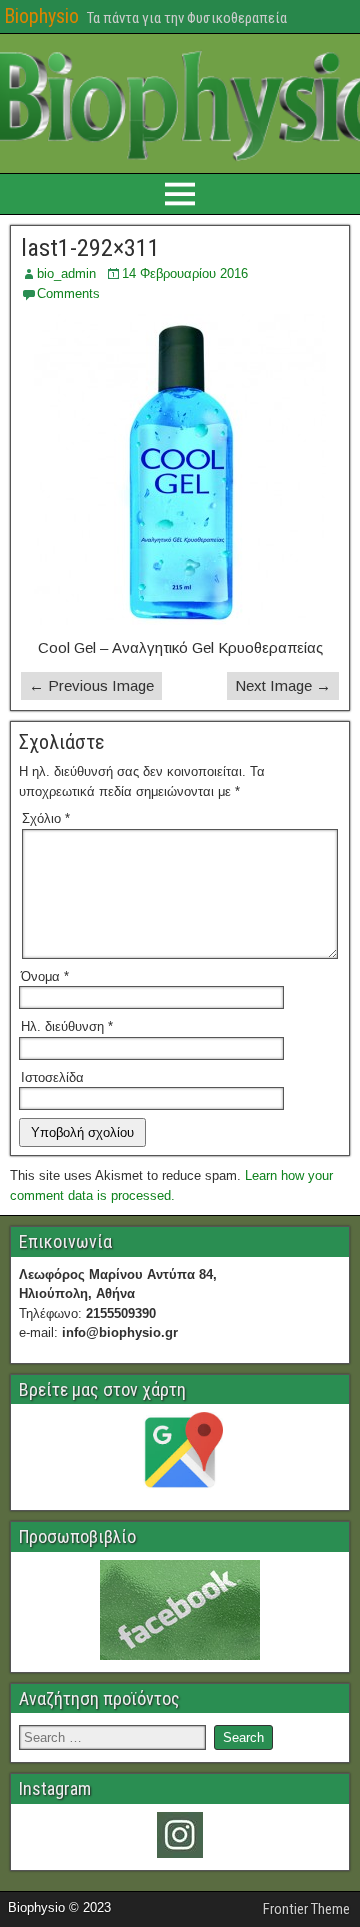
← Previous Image (91, 685)
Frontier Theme (306, 1909)
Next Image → (283, 685)
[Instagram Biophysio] (180, 1835)
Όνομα (45, 976)
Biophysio (41, 16)
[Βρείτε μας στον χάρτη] (180, 1455)
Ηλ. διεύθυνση (67, 1026)
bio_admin (66, 273)
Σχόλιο (46, 818)
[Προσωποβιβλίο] (180, 1610)
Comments (68, 293)
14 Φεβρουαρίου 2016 (185, 273)
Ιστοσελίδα (52, 1077)
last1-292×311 (90, 248)
